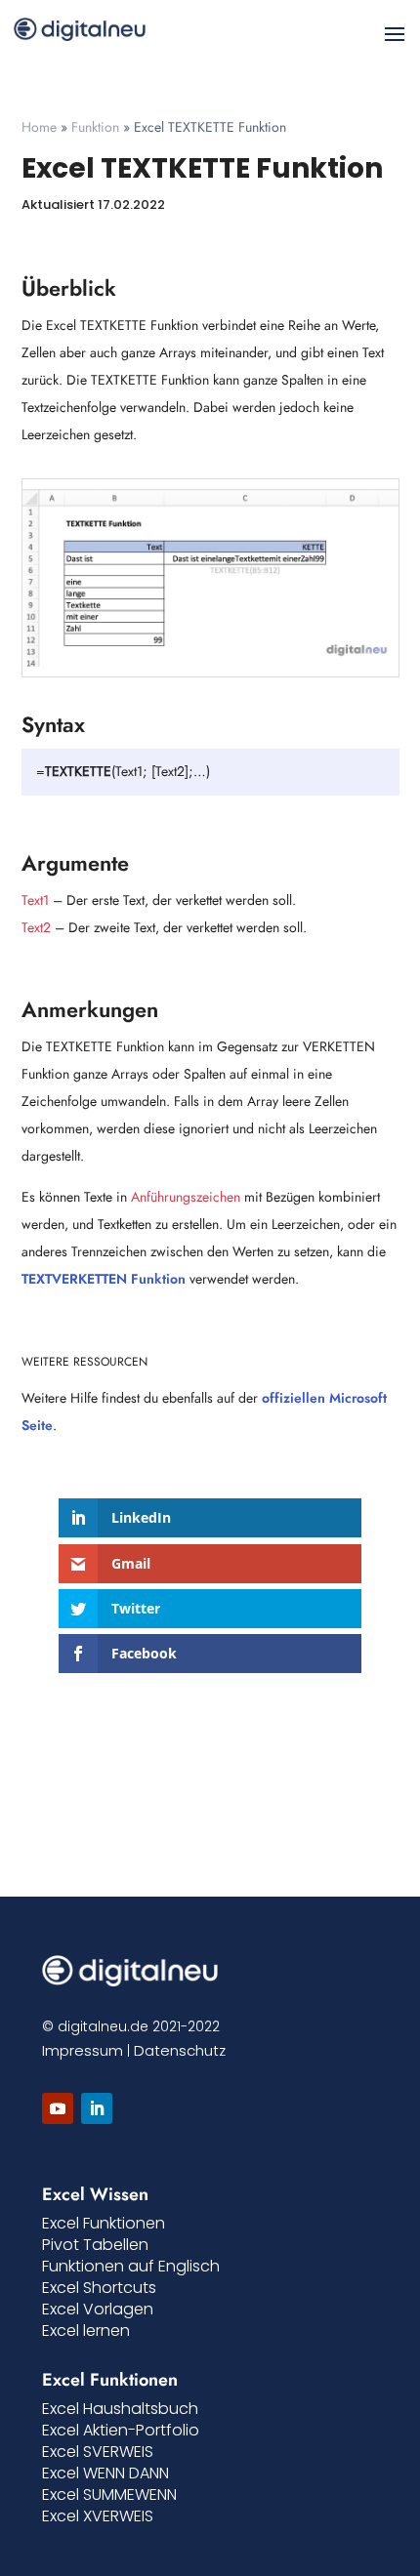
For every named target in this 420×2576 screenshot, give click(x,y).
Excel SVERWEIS (98, 2452)
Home (39, 127)
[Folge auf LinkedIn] (97, 2108)
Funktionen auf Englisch (131, 2266)
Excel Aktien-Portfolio (121, 2430)
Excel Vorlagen (98, 2309)
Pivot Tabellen (95, 2245)
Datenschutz (180, 2050)
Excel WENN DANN (105, 2473)
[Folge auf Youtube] (58, 2108)
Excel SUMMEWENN (109, 2494)
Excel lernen (86, 2331)
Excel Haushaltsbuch (120, 2409)
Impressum (83, 2050)
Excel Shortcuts (99, 2288)
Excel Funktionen (104, 2223)
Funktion (95, 127)
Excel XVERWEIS (98, 2516)
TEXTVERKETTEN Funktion (104, 1279)
